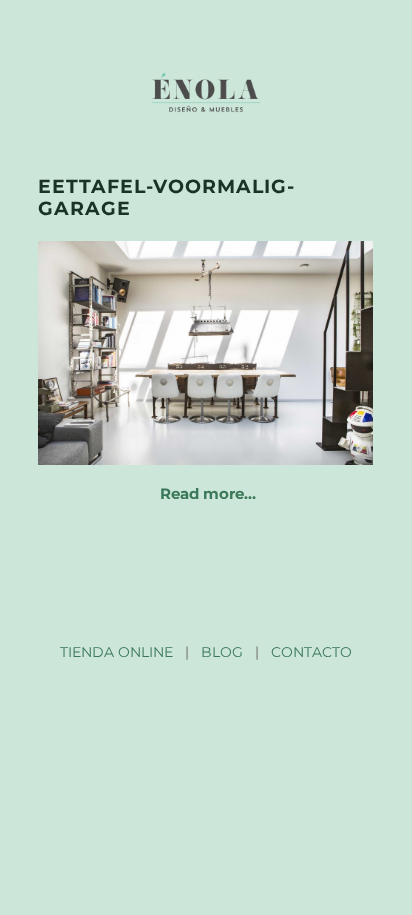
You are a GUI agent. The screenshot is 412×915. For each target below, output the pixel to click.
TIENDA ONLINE (116, 652)
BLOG (222, 652)
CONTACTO (311, 652)
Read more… (208, 493)
